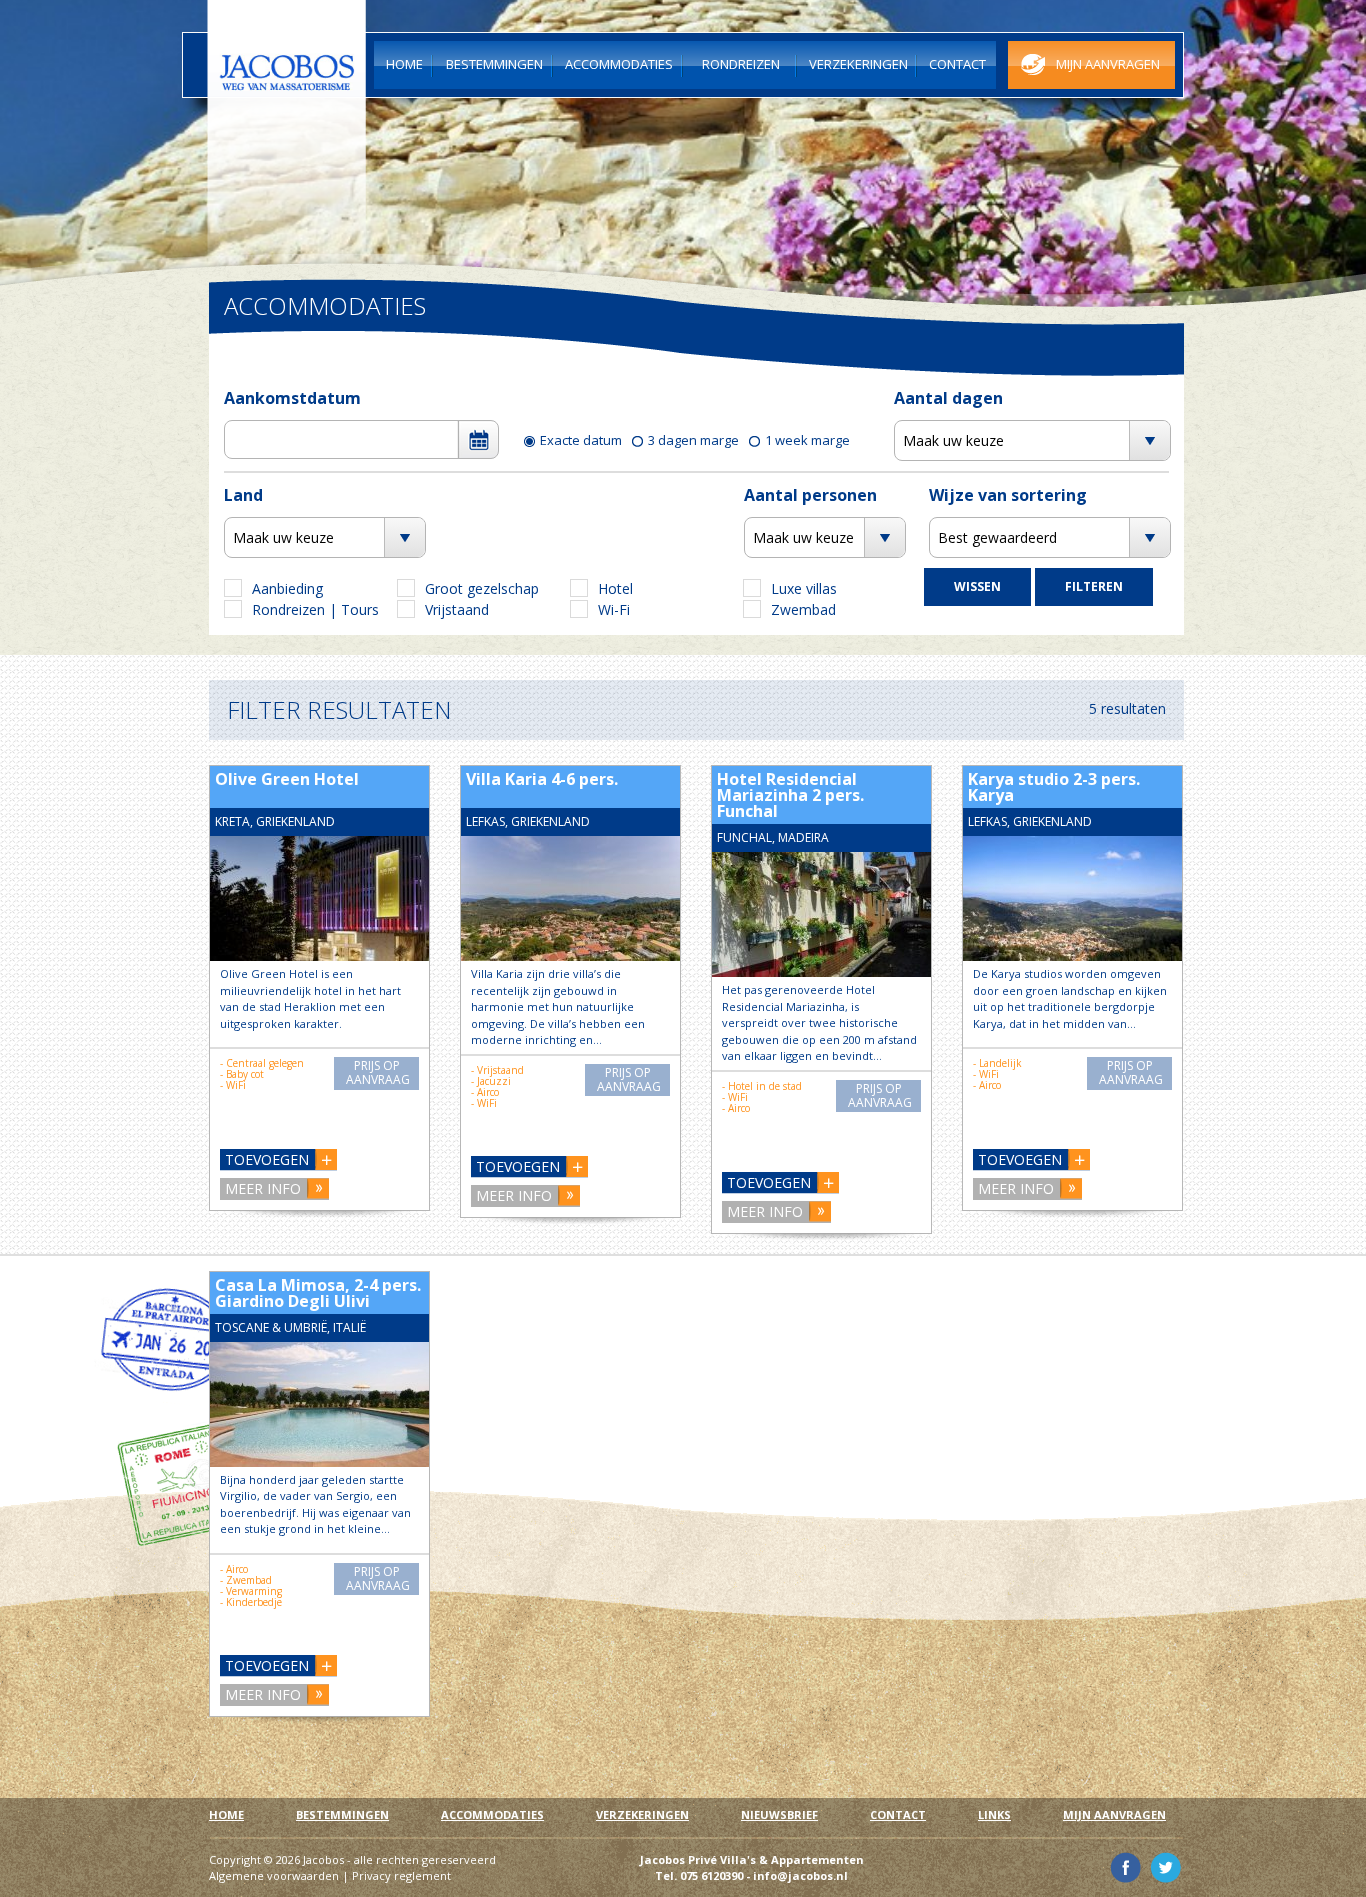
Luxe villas (804, 588)
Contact (898, 1814)
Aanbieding (287, 588)
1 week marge (807, 440)
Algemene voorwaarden (274, 1875)
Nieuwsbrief (779, 1814)
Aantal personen (810, 495)
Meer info (263, 1188)
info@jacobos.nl (800, 1875)
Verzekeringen (642, 1814)
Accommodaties (492, 1814)
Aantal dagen (948, 398)
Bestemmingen (342, 1814)
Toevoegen (267, 1159)
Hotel (615, 588)
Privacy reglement (401, 1875)
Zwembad (803, 609)
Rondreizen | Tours (315, 609)
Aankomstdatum (292, 398)
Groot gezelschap (482, 588)
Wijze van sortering (1008, 495)
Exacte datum (581, 440)
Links (994, 1814)
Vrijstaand (457, 609)
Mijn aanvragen (1114, 1814)
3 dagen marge (693, 440)
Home (226, 1814)
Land (243, 495)
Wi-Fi (614, 609)
